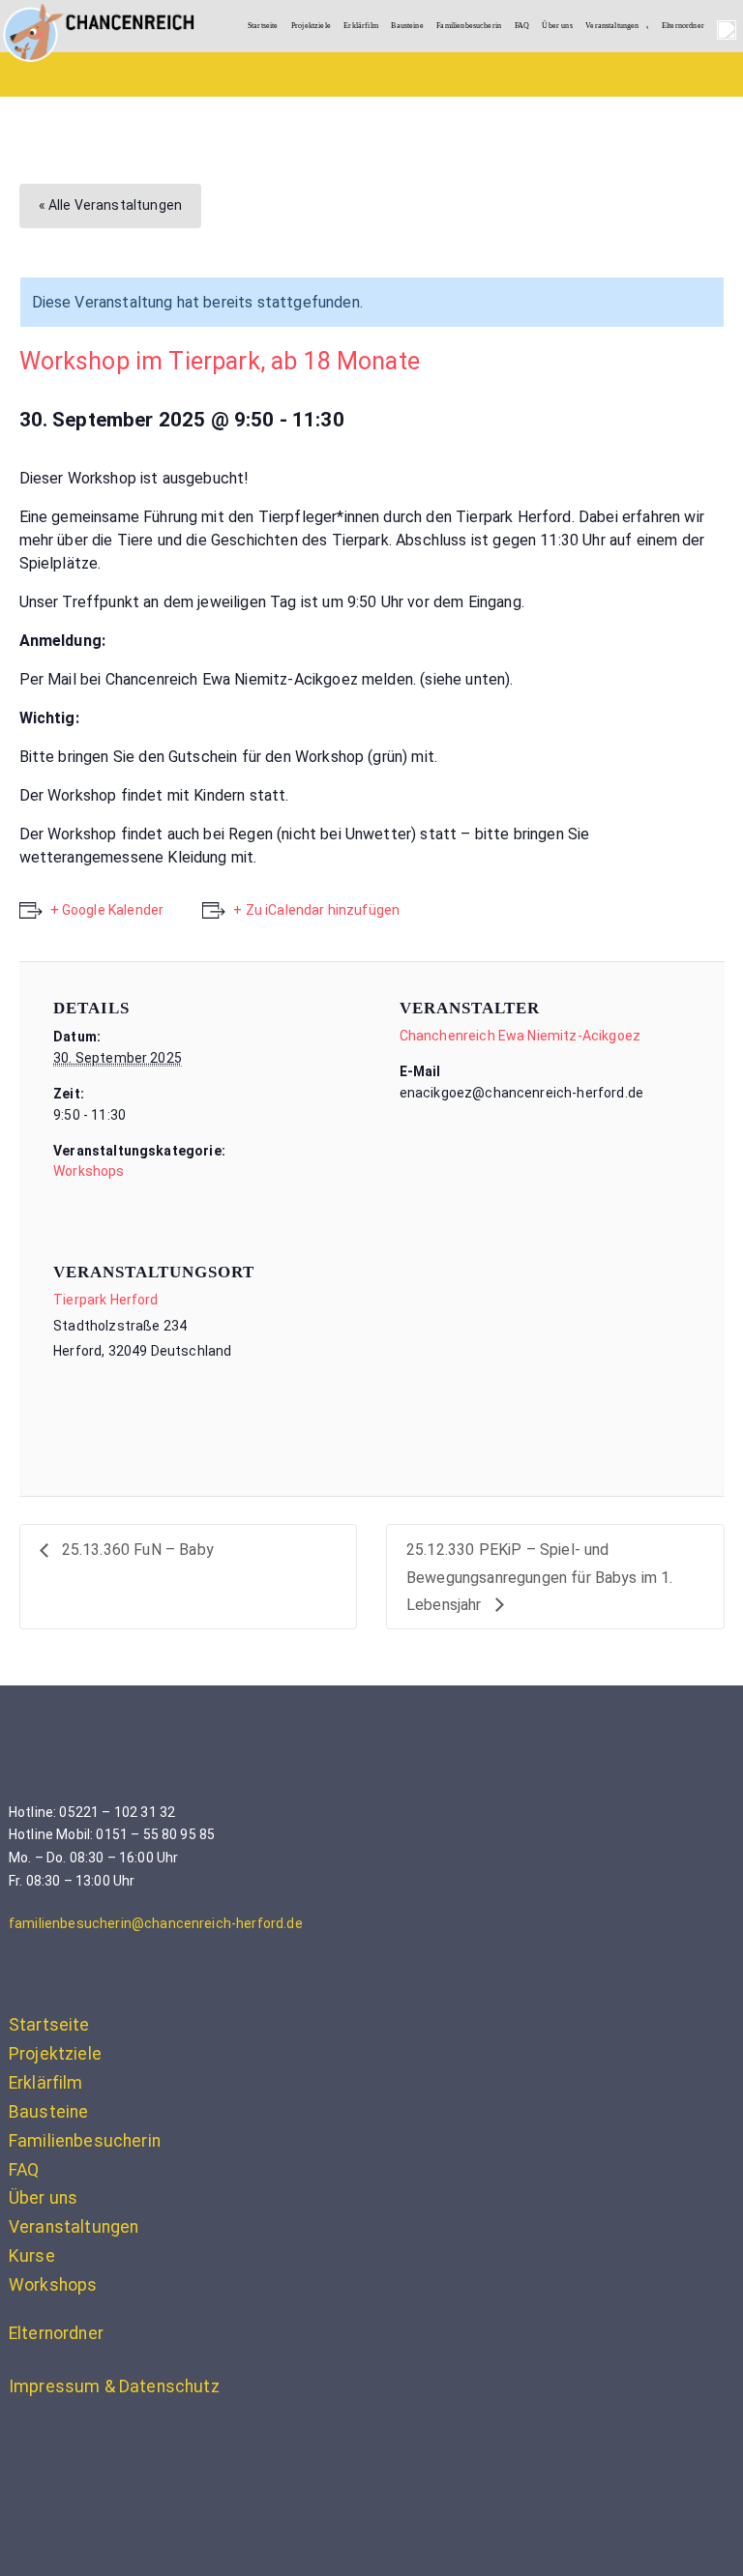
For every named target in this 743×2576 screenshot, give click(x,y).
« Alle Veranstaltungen (111, 205)
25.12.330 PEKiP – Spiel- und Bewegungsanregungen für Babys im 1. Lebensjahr (540, 1577)
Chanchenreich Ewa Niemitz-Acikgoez (520, 1036)
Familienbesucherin (469, 26)
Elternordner (683, 26)
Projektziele (311, 26)
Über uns (557, 26)
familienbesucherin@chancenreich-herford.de (156, 1923)
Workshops (89, 1171)
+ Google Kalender (107, 910)
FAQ (522, 26)
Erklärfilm (361, 26)
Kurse (32, 2256)
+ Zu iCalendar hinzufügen (316, 910)
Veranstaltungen (612, 26)
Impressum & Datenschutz (114, 2386)
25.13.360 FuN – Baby (136, 1550)
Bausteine (407, 26)
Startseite (263, 26)
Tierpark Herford (106, 1300)
